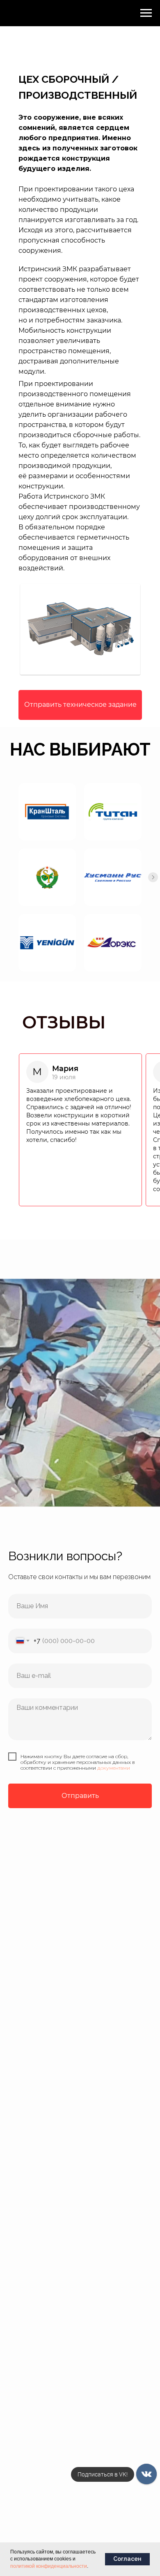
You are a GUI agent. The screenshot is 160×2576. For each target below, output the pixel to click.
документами (114, 1768)
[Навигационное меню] (146, 13)
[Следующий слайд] (153, 877)
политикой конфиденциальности (49, 2566)
